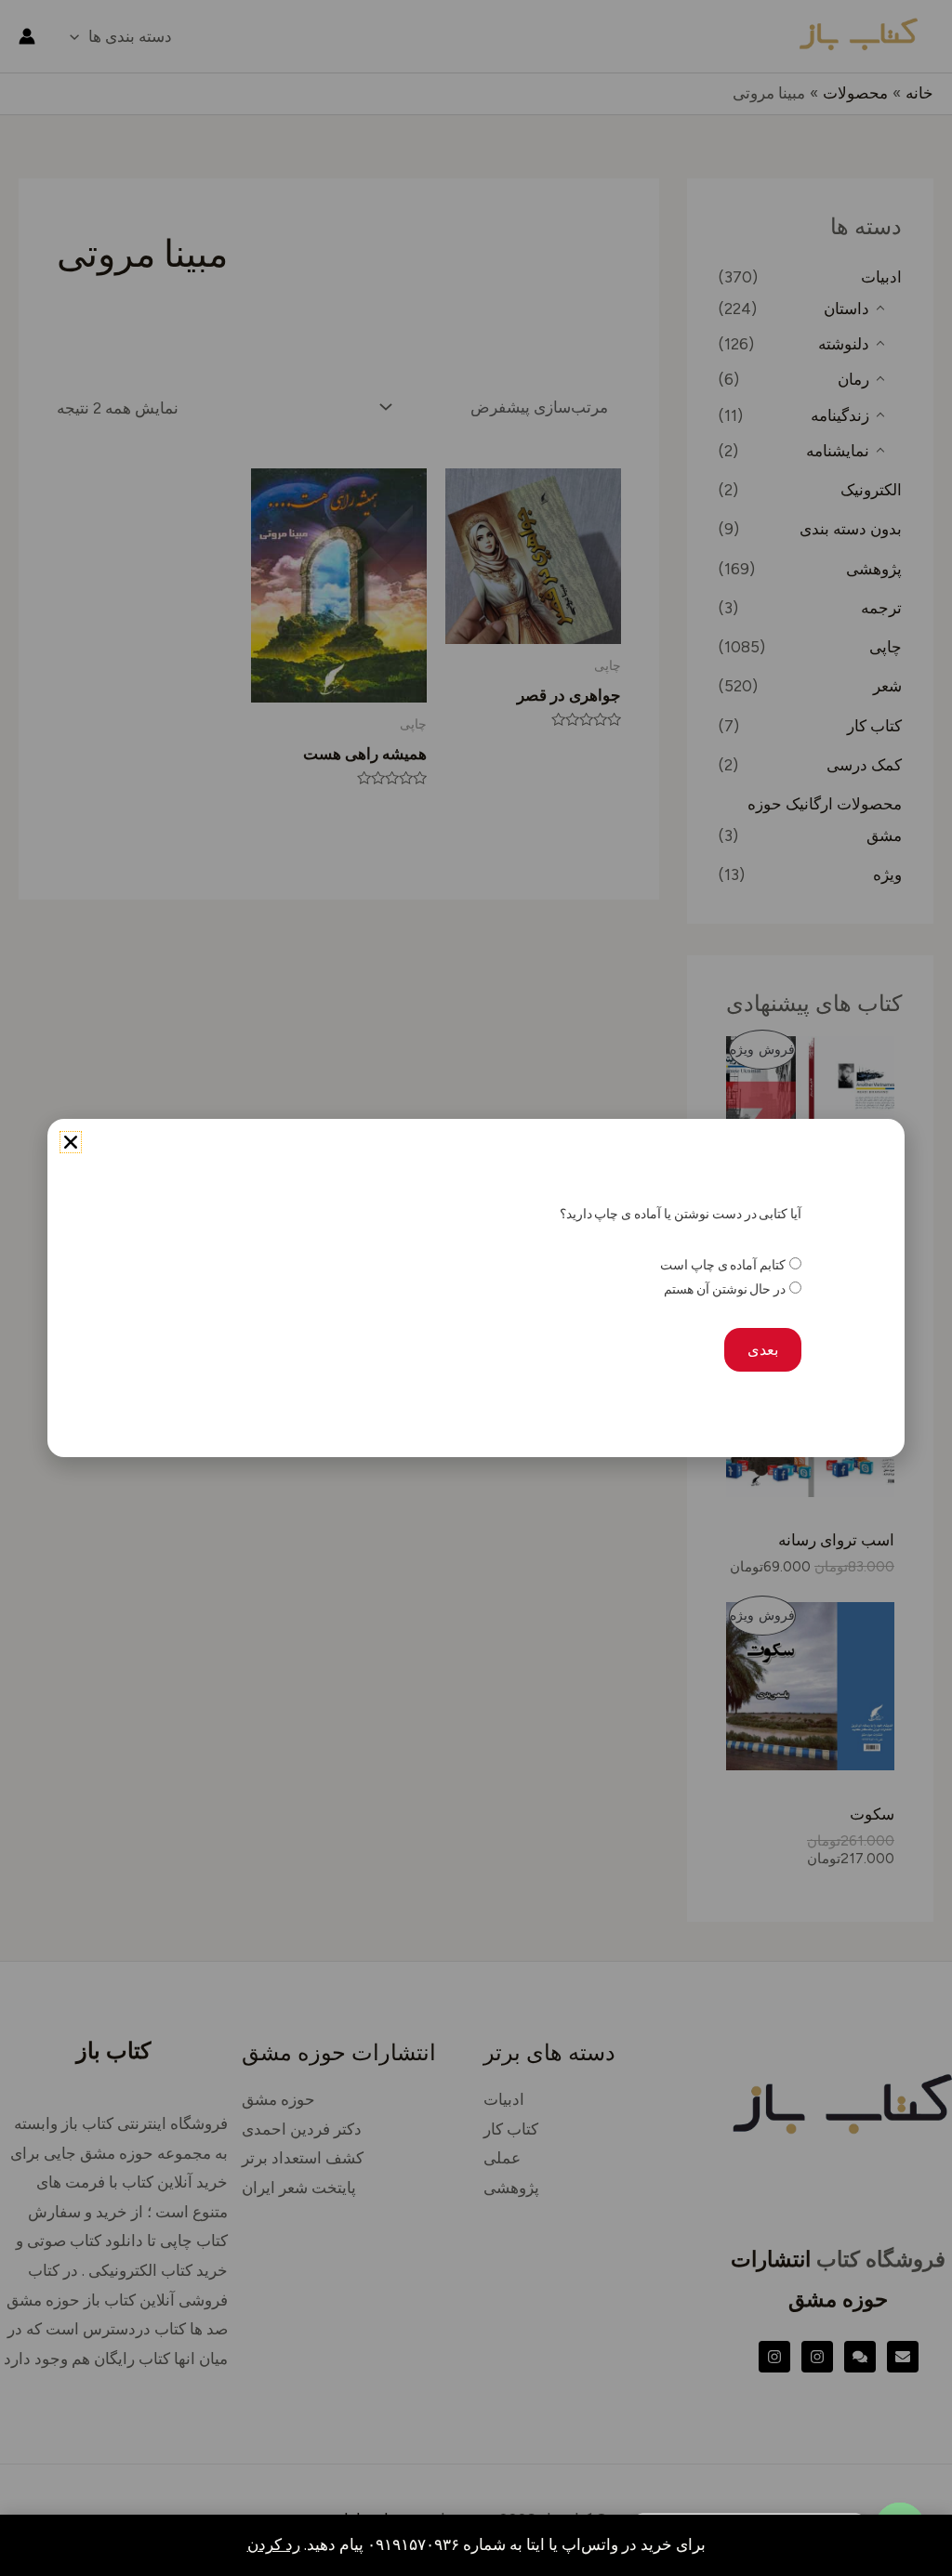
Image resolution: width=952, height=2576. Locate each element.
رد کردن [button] (274, 2544)
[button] (71, 1142)
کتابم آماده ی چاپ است (723, 1265)
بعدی (763, 1350)
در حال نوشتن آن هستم (725, 1289)
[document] (476, 1288)
